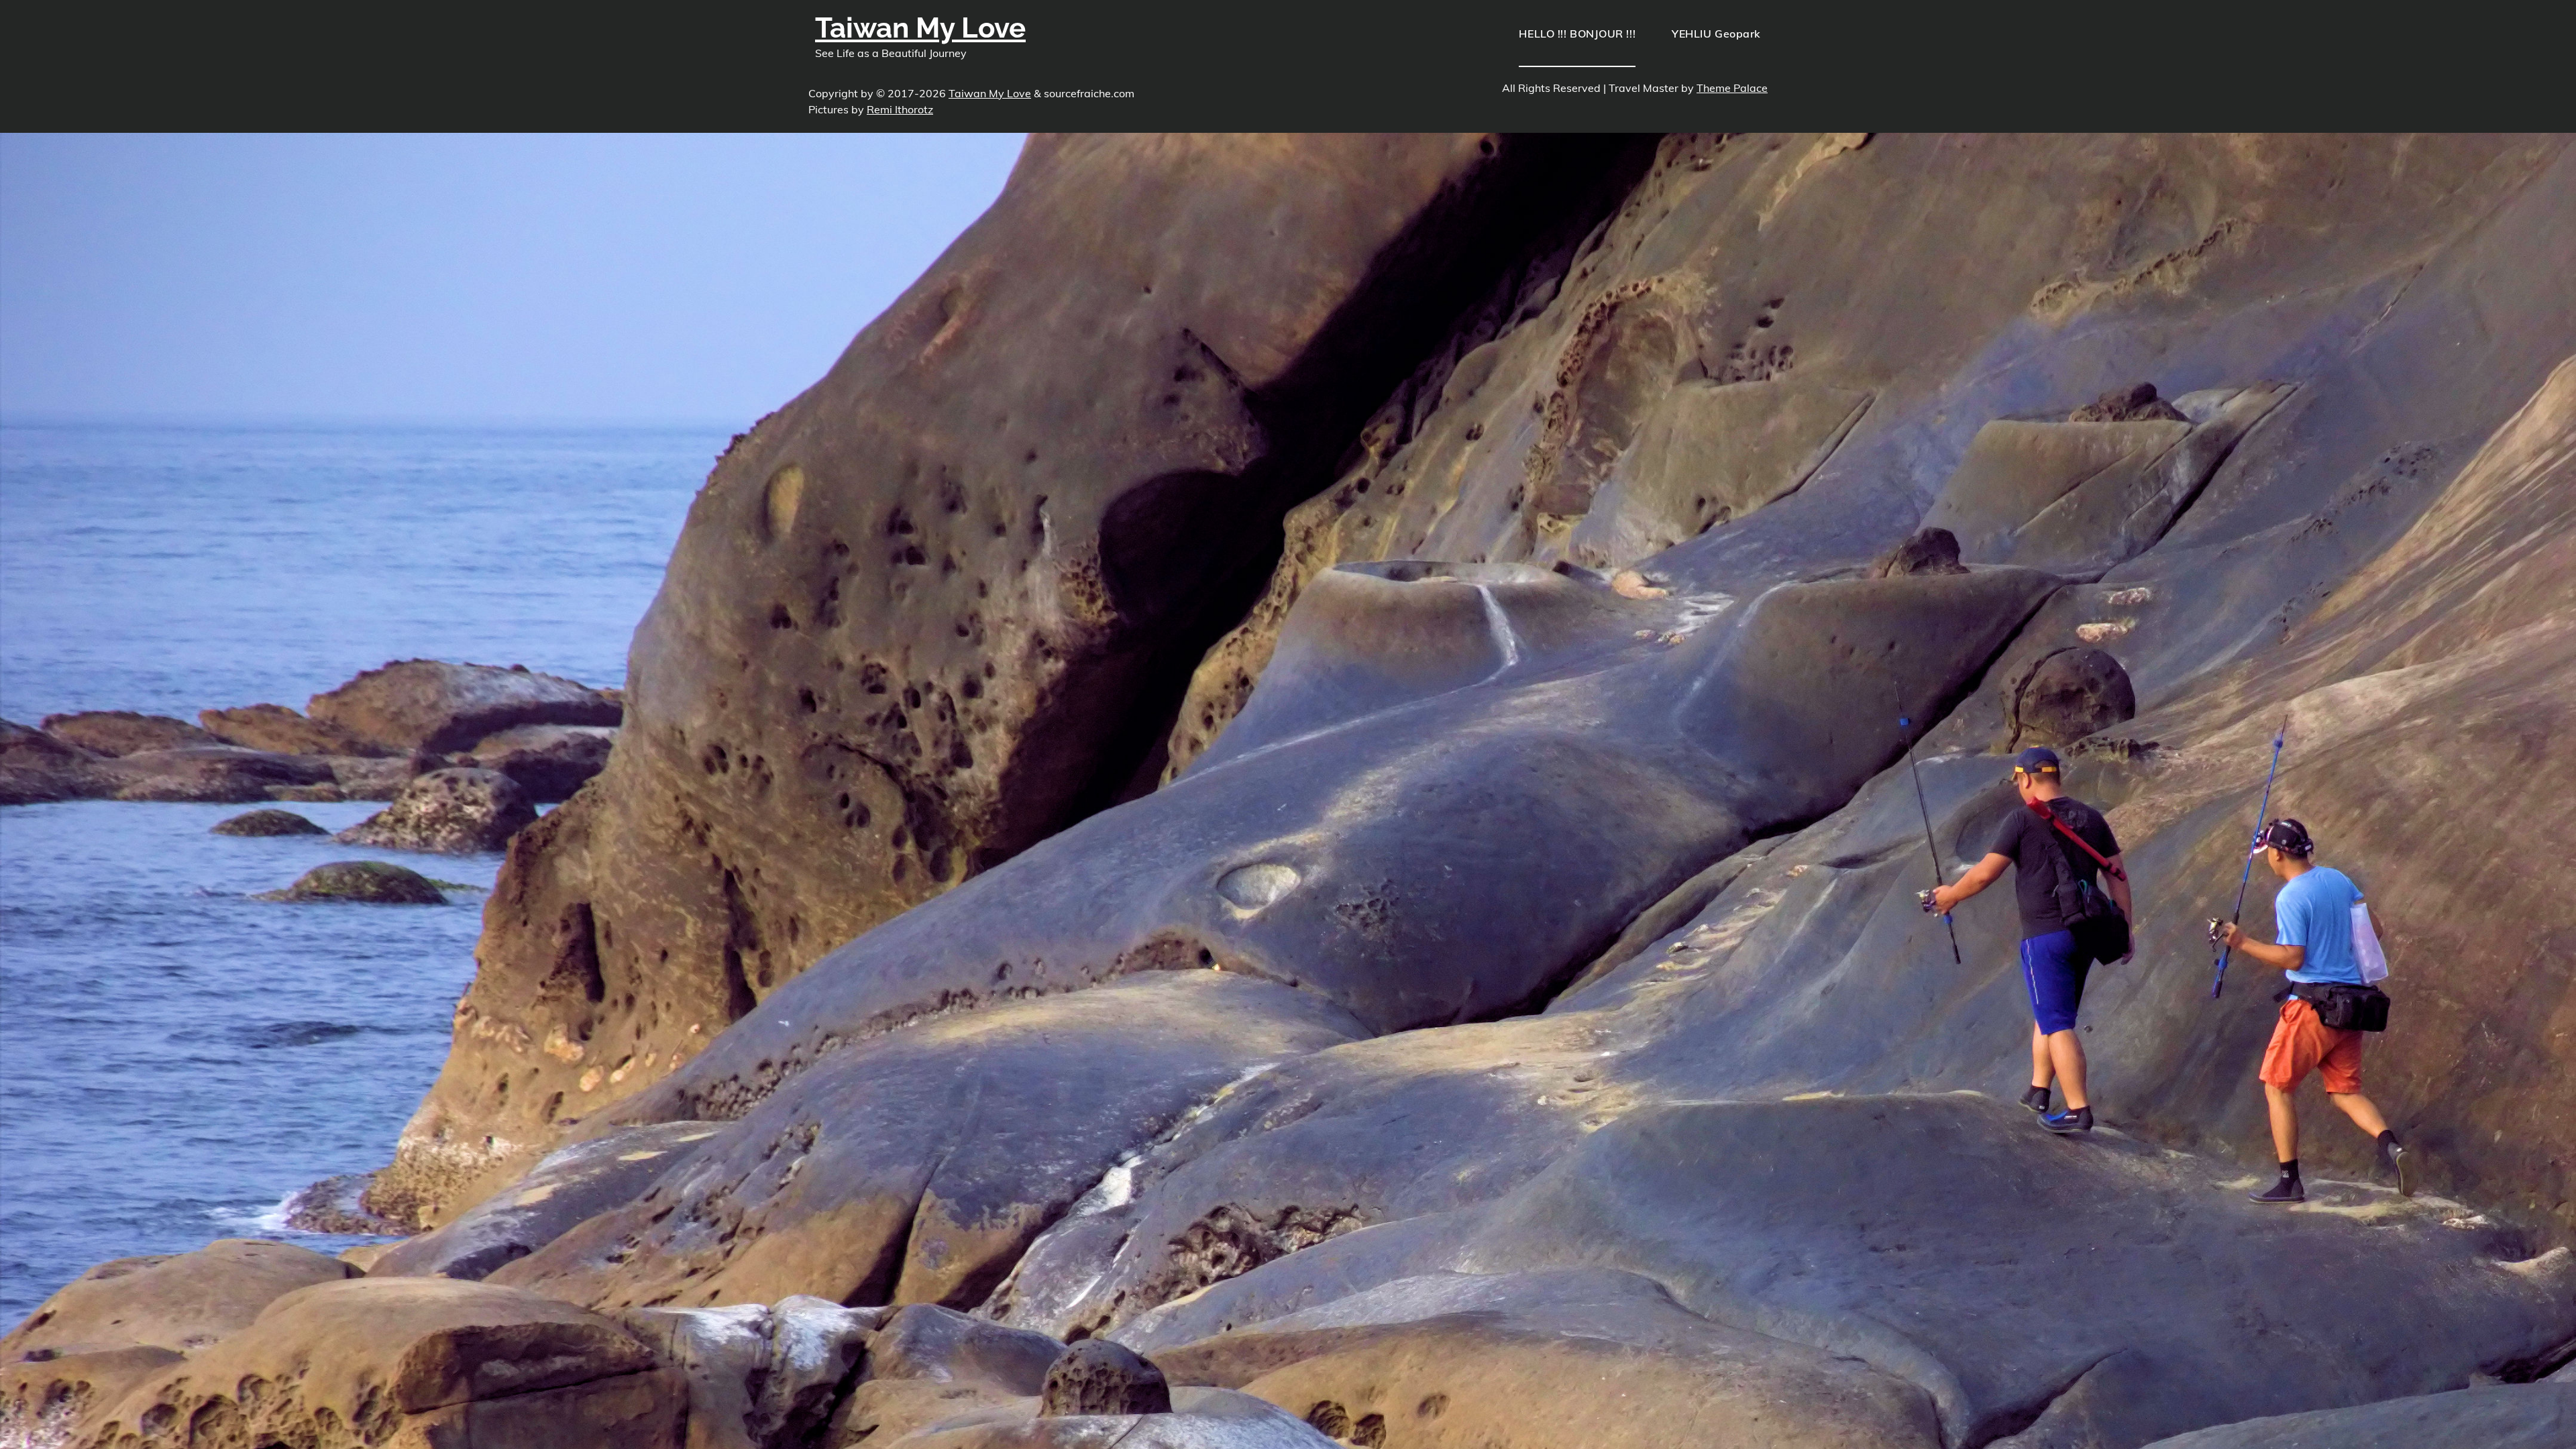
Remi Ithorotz (900, 109)
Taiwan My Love (920, 28)
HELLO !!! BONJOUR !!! (1577, 34)
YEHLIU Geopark (1716, 34)
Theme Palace (1732, 88)
